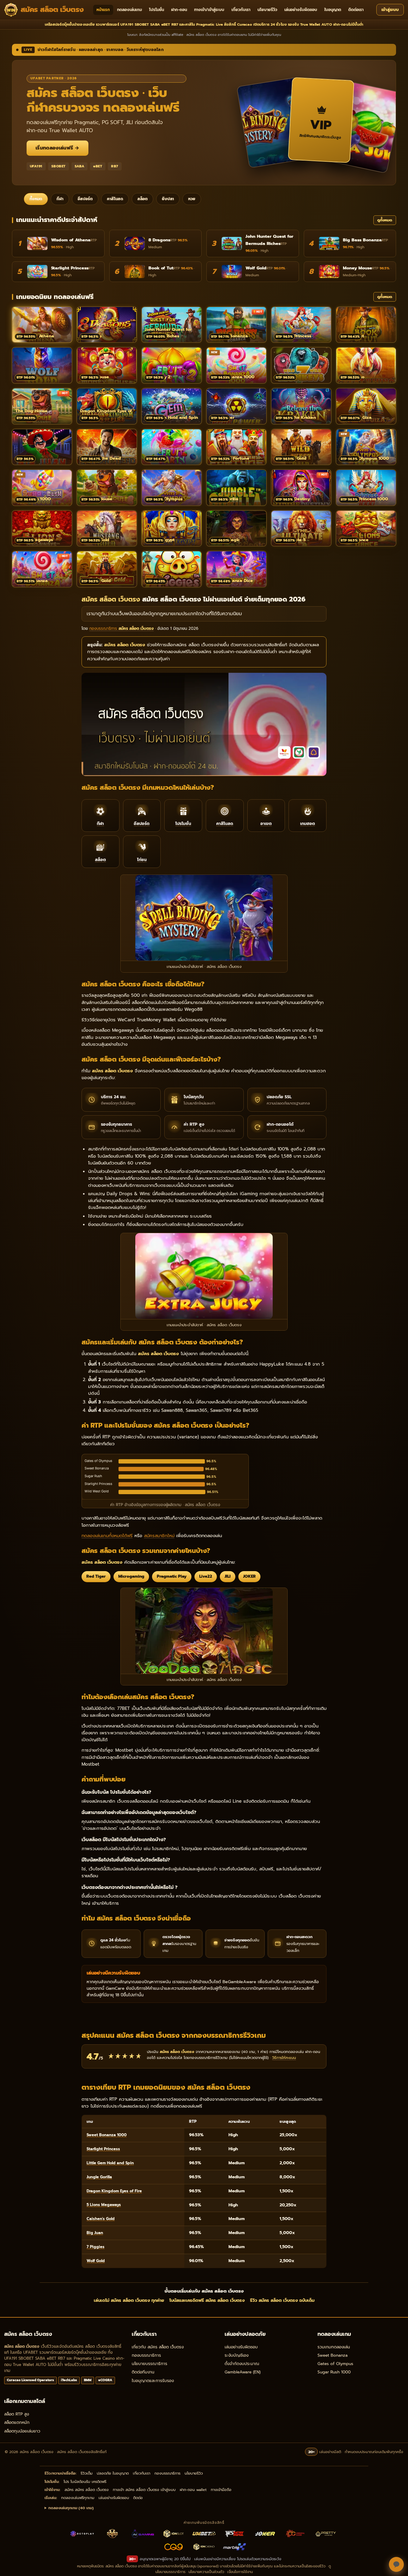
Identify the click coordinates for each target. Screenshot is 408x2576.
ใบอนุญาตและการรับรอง (153, 2381)
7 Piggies (96, 2247)
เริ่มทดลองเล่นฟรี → (57, 148)
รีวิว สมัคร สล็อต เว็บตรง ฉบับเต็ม (282, 2300)
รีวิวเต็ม (87, 2473)
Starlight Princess (103, 2149)
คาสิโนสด (115, 199)
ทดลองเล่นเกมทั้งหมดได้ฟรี (107, 1536)
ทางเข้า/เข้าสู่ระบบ (209, 10)
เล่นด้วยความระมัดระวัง (263, 2559)
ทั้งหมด (36, 199)
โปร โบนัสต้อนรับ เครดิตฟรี (85, 2482)
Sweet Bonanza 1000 (107, 2135)
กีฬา (60, 199)
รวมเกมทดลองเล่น (334, 2347)
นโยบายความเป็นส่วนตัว (206, 2572)
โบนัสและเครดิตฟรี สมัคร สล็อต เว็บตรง (207, 2300)
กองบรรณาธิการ (146, 2355)
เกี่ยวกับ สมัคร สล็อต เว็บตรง (158, 2347)
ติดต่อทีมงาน (143, 2372)
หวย (192, 199)
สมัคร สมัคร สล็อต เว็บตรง (87, 2490)
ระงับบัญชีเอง (237, 2355)
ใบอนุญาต (333, 10)
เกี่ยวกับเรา (241, 10)
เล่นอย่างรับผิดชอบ (301, 10)
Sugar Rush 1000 (334, 2372)
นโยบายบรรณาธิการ (149, 2364)
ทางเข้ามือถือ (221, 2490)
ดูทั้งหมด (385, 220)
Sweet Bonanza (333, 2355)
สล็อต (142, 199)
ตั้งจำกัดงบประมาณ (242, 2364)
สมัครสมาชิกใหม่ (159, 1536)
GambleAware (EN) (243, 2372)
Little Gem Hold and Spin (110, 2163)
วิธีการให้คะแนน (284, 2058)
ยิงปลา (168, 199)
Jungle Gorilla (99, 2177)
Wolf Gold (96, 2261)
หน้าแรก (103, 10)
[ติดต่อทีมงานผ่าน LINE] (396, 2564)
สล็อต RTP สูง (17, 2414)
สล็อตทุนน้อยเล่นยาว (22, 2431)
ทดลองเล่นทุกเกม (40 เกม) (71, 2508)
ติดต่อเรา (356, 10)
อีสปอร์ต (85, 199)
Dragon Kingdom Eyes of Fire (114, 2191)
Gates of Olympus (335, 2364)
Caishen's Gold (101, 2219)
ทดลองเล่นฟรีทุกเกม (78, 2498)
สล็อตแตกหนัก (17, 2422)
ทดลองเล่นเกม (129, 10)
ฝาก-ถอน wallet (193, 2490)
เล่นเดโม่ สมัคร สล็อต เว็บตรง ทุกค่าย (129, 2300)
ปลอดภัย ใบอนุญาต (113, 2473)
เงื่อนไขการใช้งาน (240, 2572)
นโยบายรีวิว (267, 10)
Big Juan (95, 2233)
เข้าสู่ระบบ (390, 10)
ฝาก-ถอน (179, 10)
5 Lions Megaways (104, 2205)
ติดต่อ (138, 2498)
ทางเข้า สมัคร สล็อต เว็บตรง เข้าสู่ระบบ (144, 2490)
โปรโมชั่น (157, 10)
